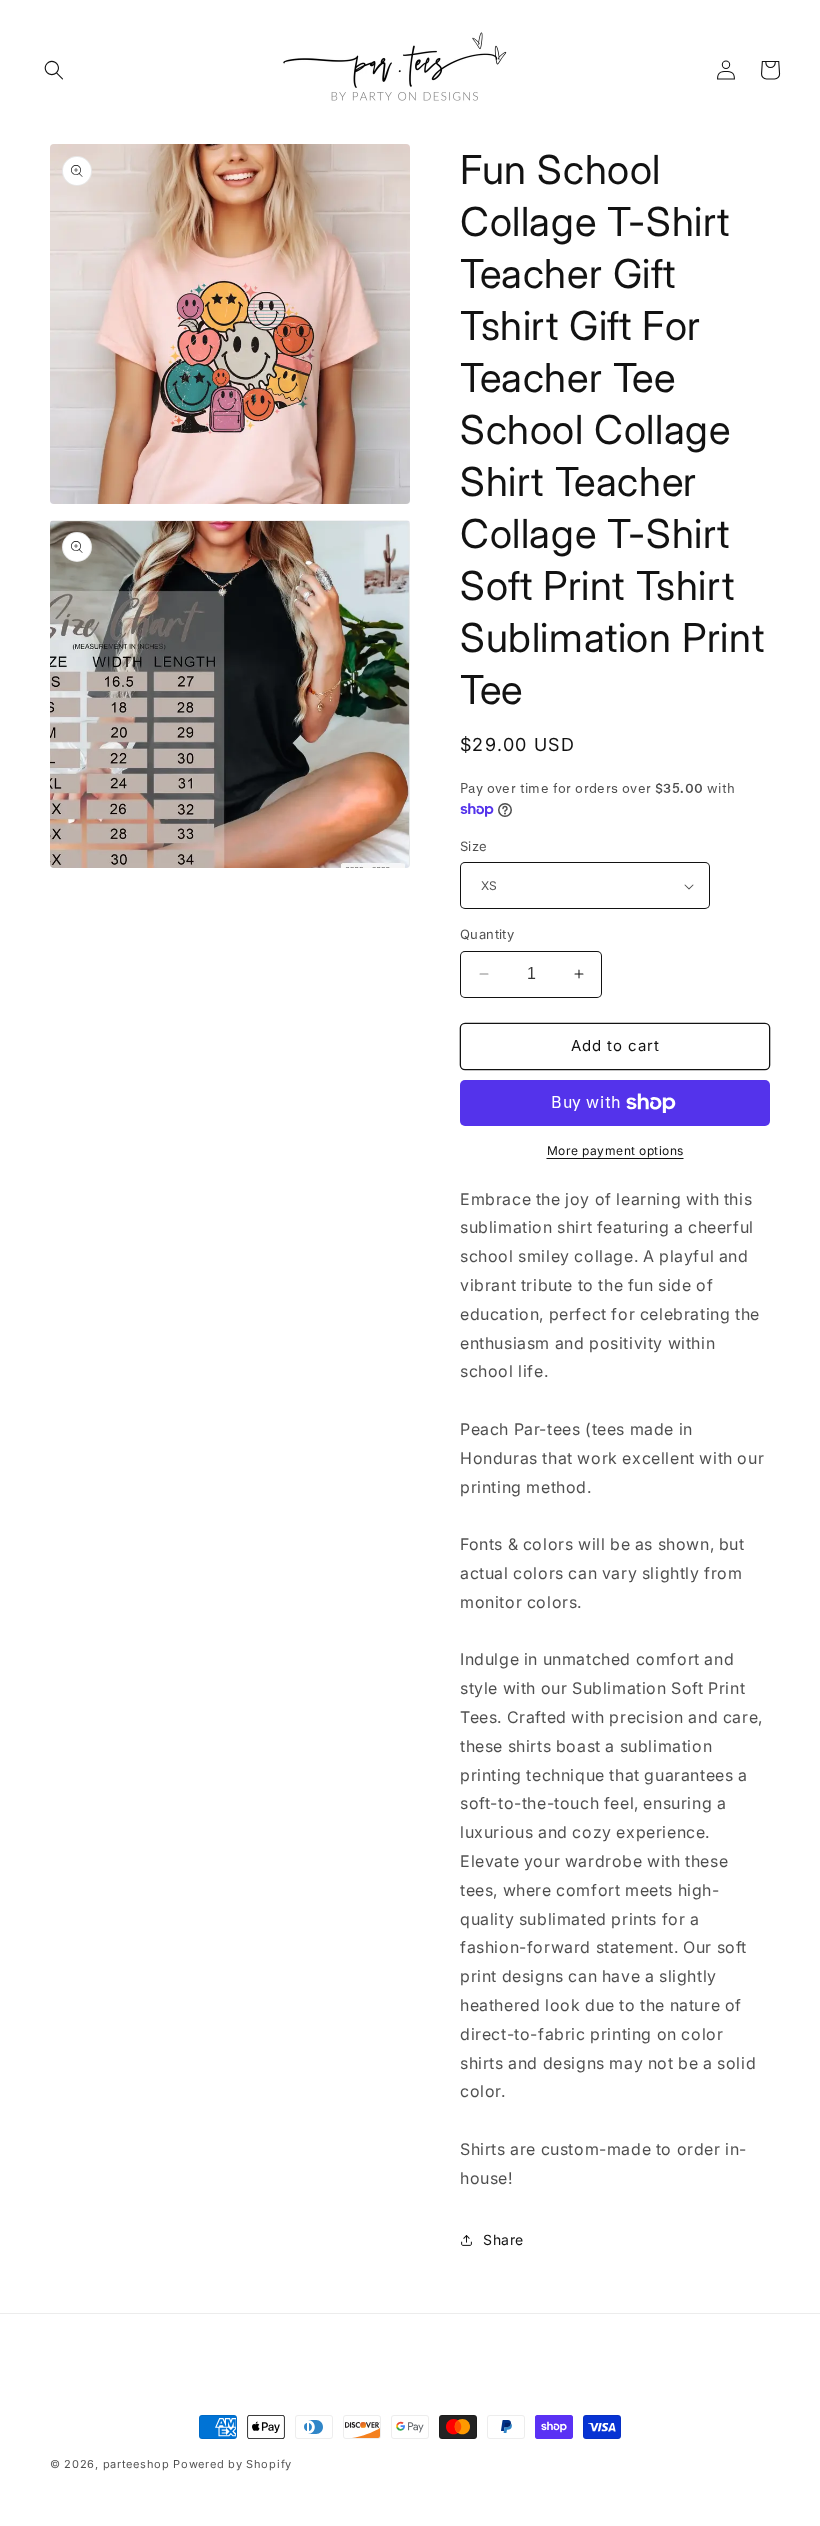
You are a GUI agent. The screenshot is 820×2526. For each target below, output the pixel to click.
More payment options (615, 1150)
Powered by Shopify (232, 2464)
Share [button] (503, 2239)
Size (474, 846)
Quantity (487, 934)
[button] (54, 70)
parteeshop (136, 2464)
